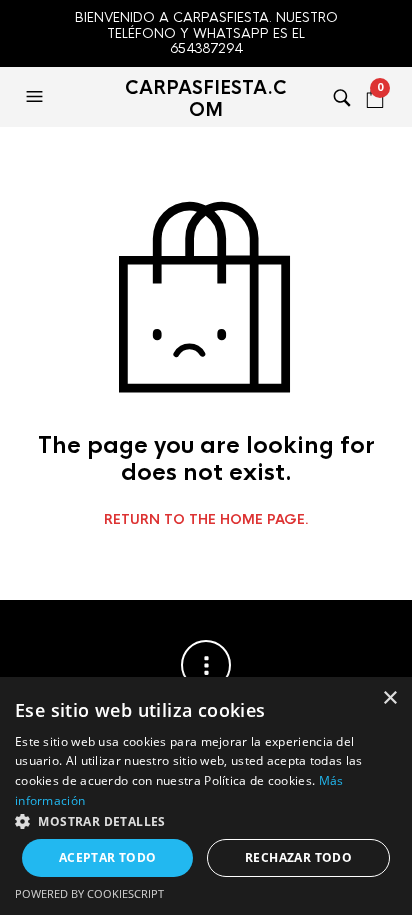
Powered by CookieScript (89, 893)
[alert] (206, 796)
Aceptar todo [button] (108, 857)
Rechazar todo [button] (298, 857)
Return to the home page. (206, 520)
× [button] (389, 698)
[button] (37, 97)
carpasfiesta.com (206, 99)
